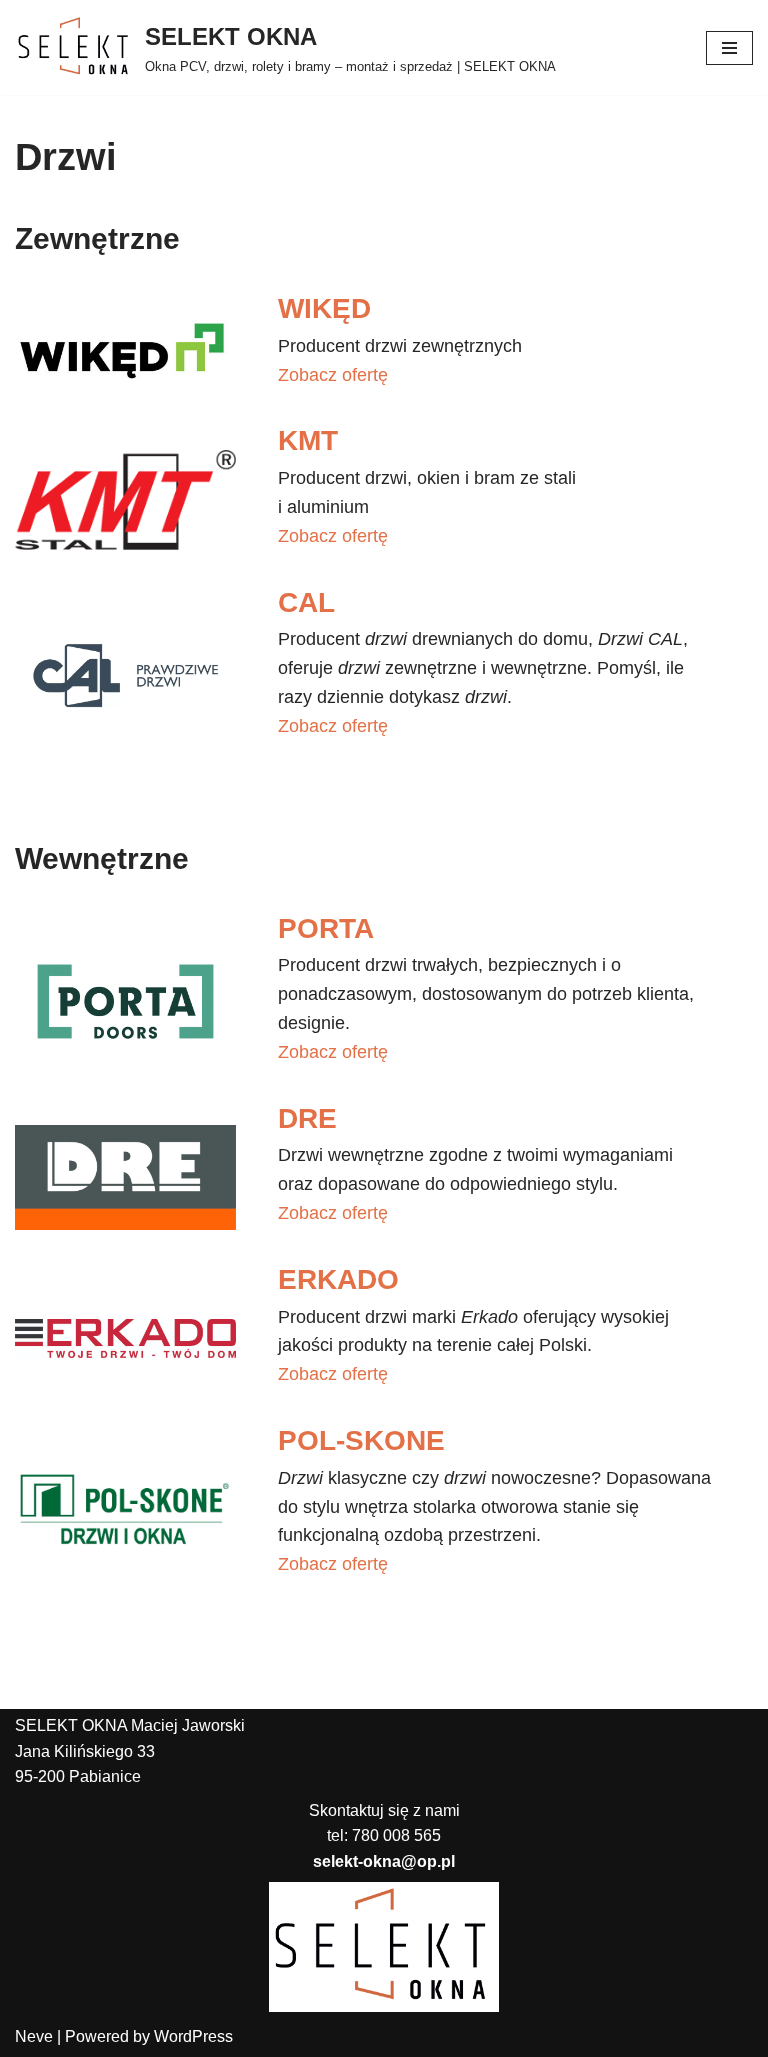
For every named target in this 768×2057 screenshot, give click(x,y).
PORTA (326, 928)
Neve (34, 2036)
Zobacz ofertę (333, 375)
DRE (307, 1118)
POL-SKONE (361, 1440)
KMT (308, 440)
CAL (306, 602)
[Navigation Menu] (729, 48)
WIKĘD (324, 308)
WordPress (193, 2036)
